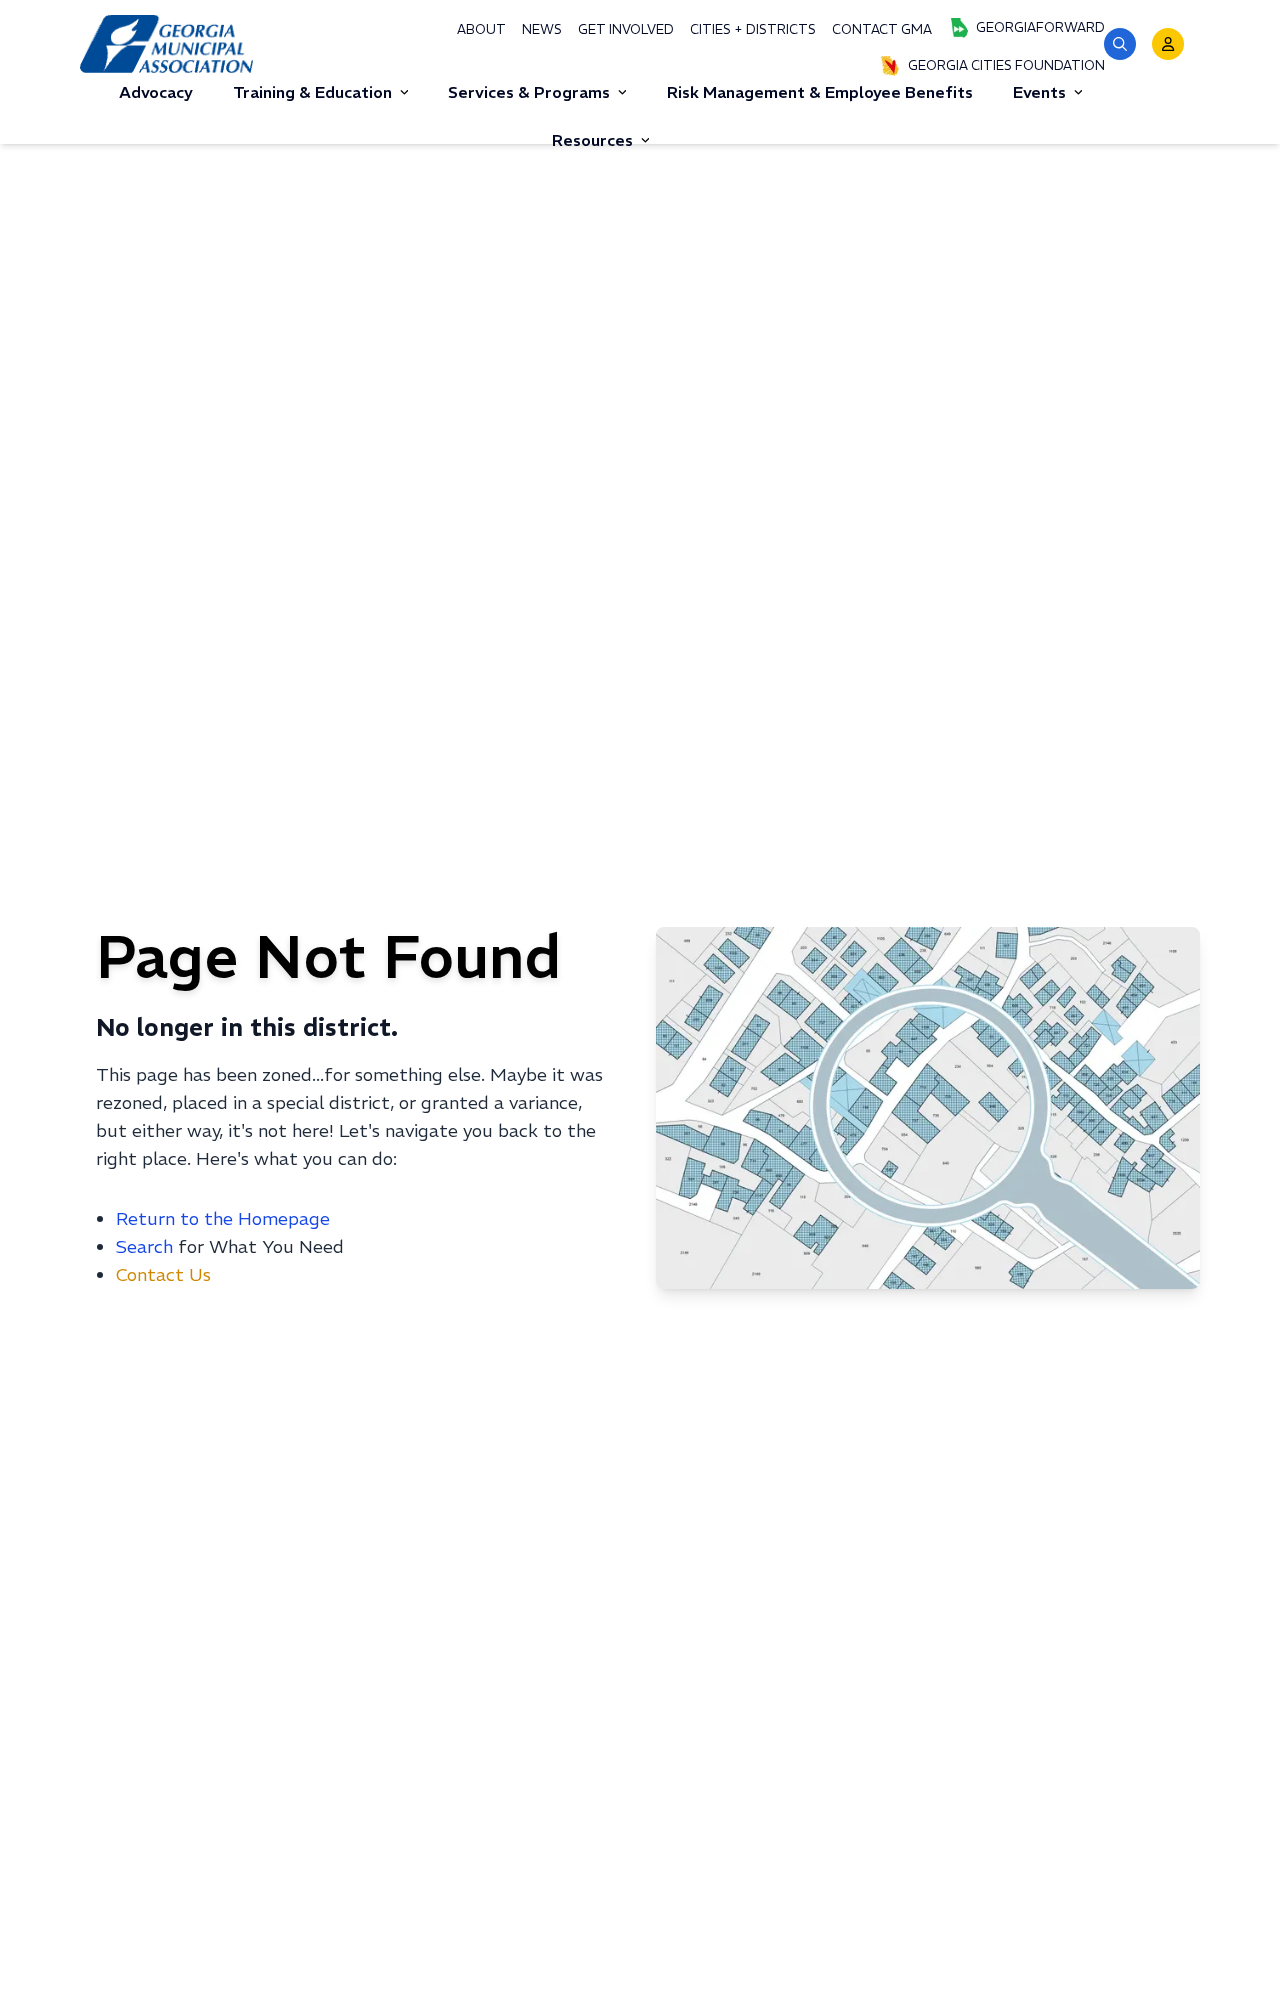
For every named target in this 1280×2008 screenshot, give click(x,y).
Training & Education (312, 92)
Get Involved (626, 29)
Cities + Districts (753, 29)
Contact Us (163, 1274)
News (542, 29)
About (481, 29)
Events (1039, 92)
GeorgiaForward (1040, 27)
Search (144, 1246)
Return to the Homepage (223, 1218)
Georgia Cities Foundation (1006, 65)
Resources (592, 140)
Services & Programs (529, 92)
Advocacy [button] (156, 92)
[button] (1120, 44)
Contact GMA (882, 29)
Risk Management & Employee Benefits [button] (820, 92)
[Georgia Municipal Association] (166, 43)
